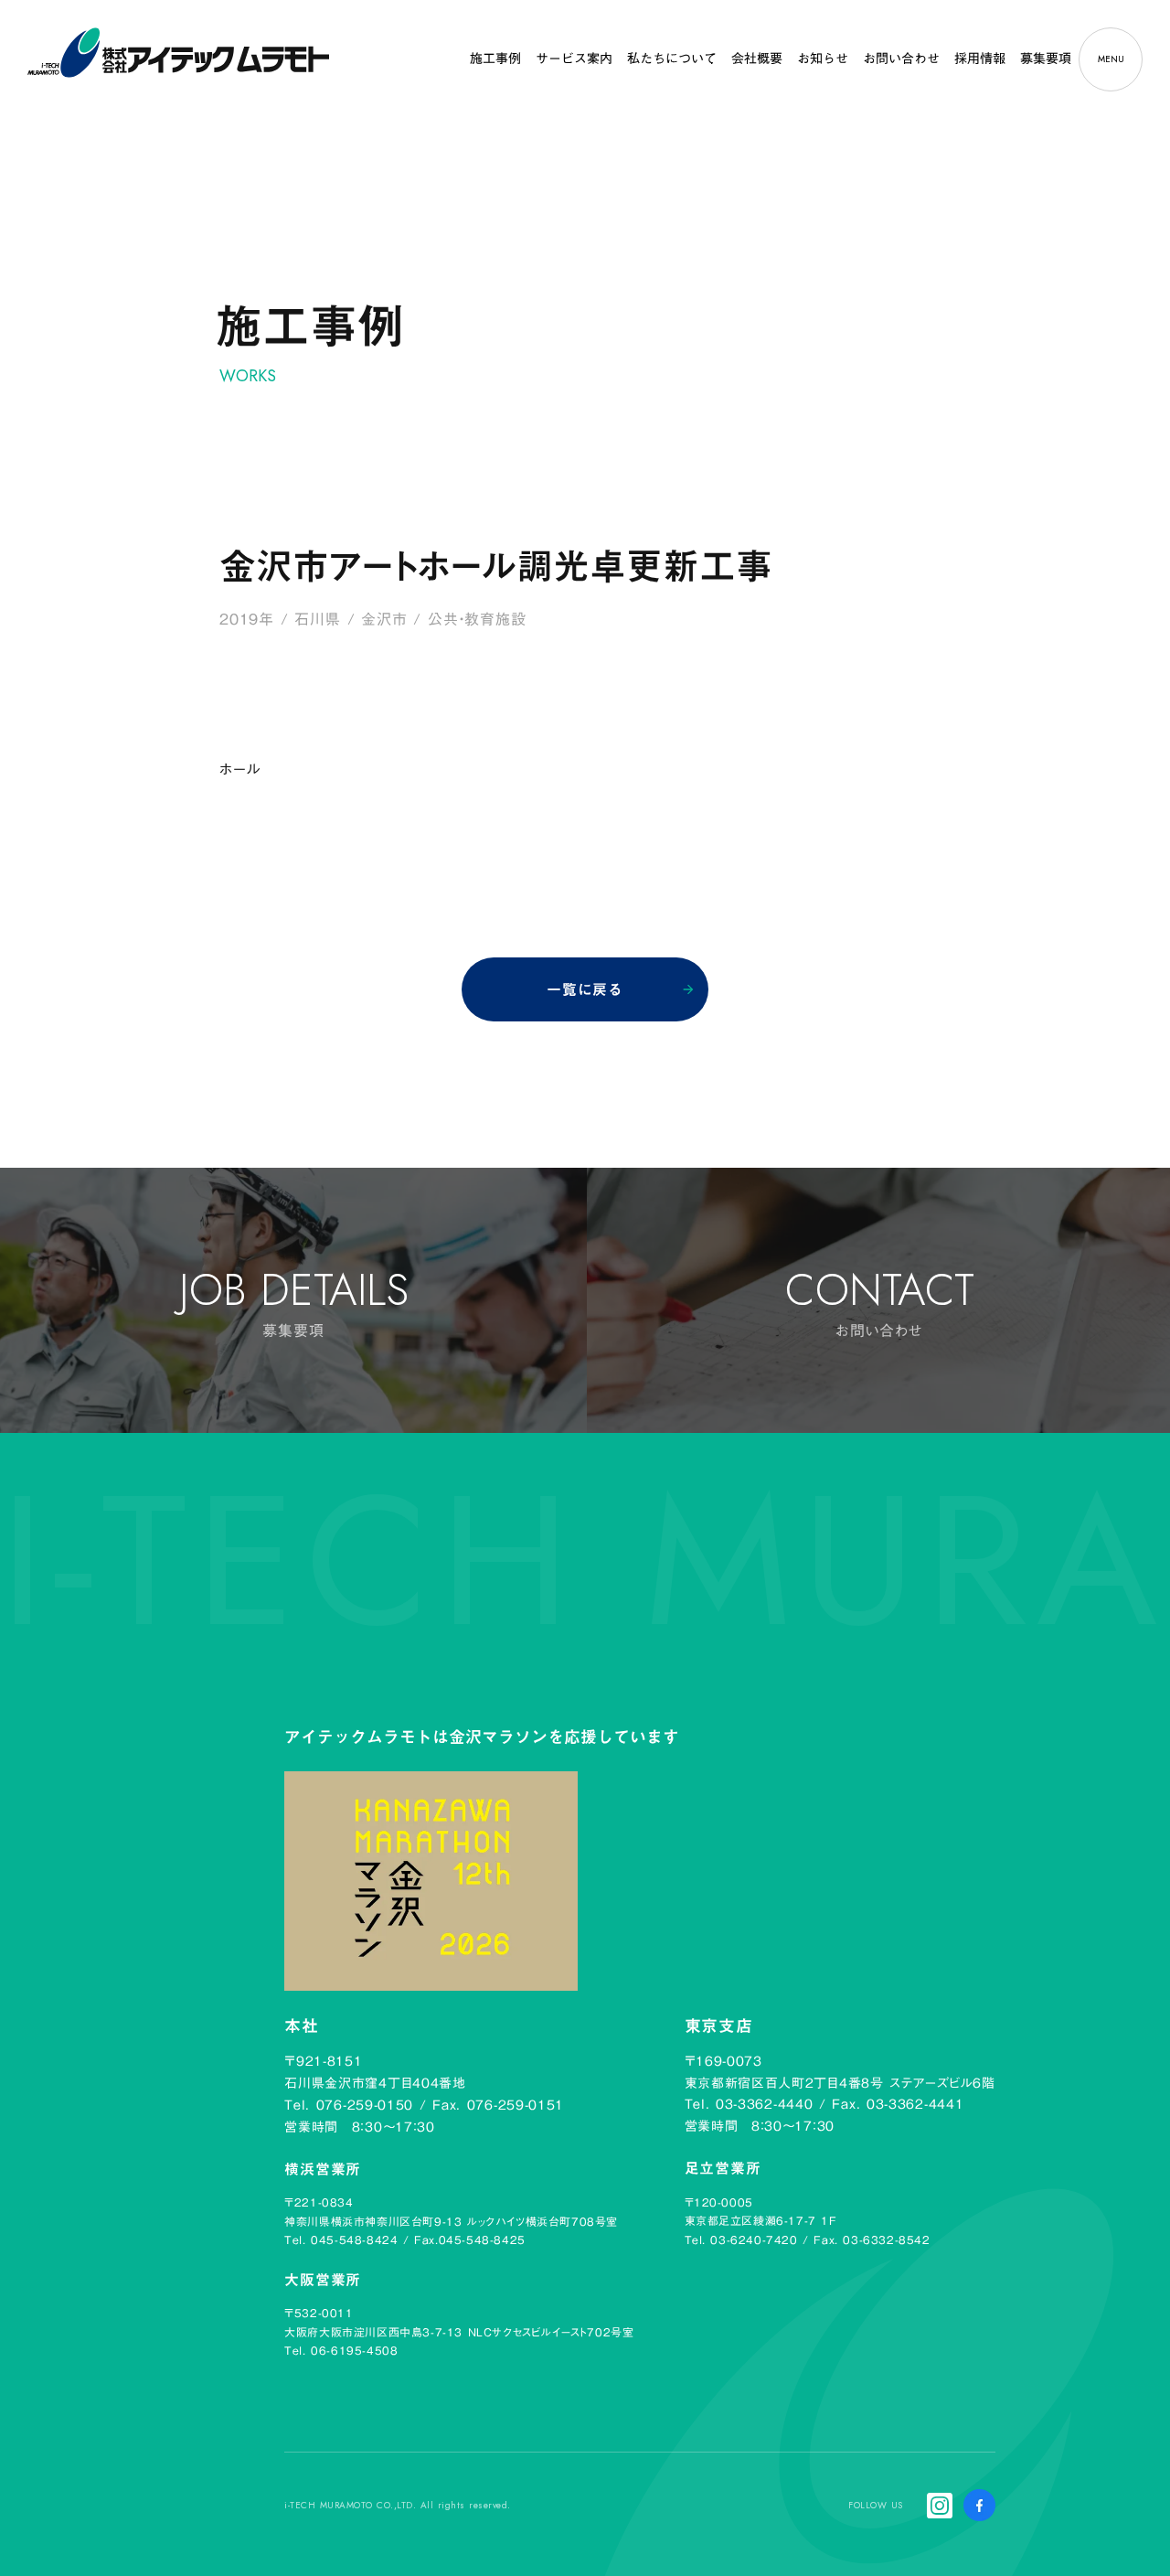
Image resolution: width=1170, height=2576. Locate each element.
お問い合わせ (901, 59)
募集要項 (1046, 59)
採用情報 (980, 59)
